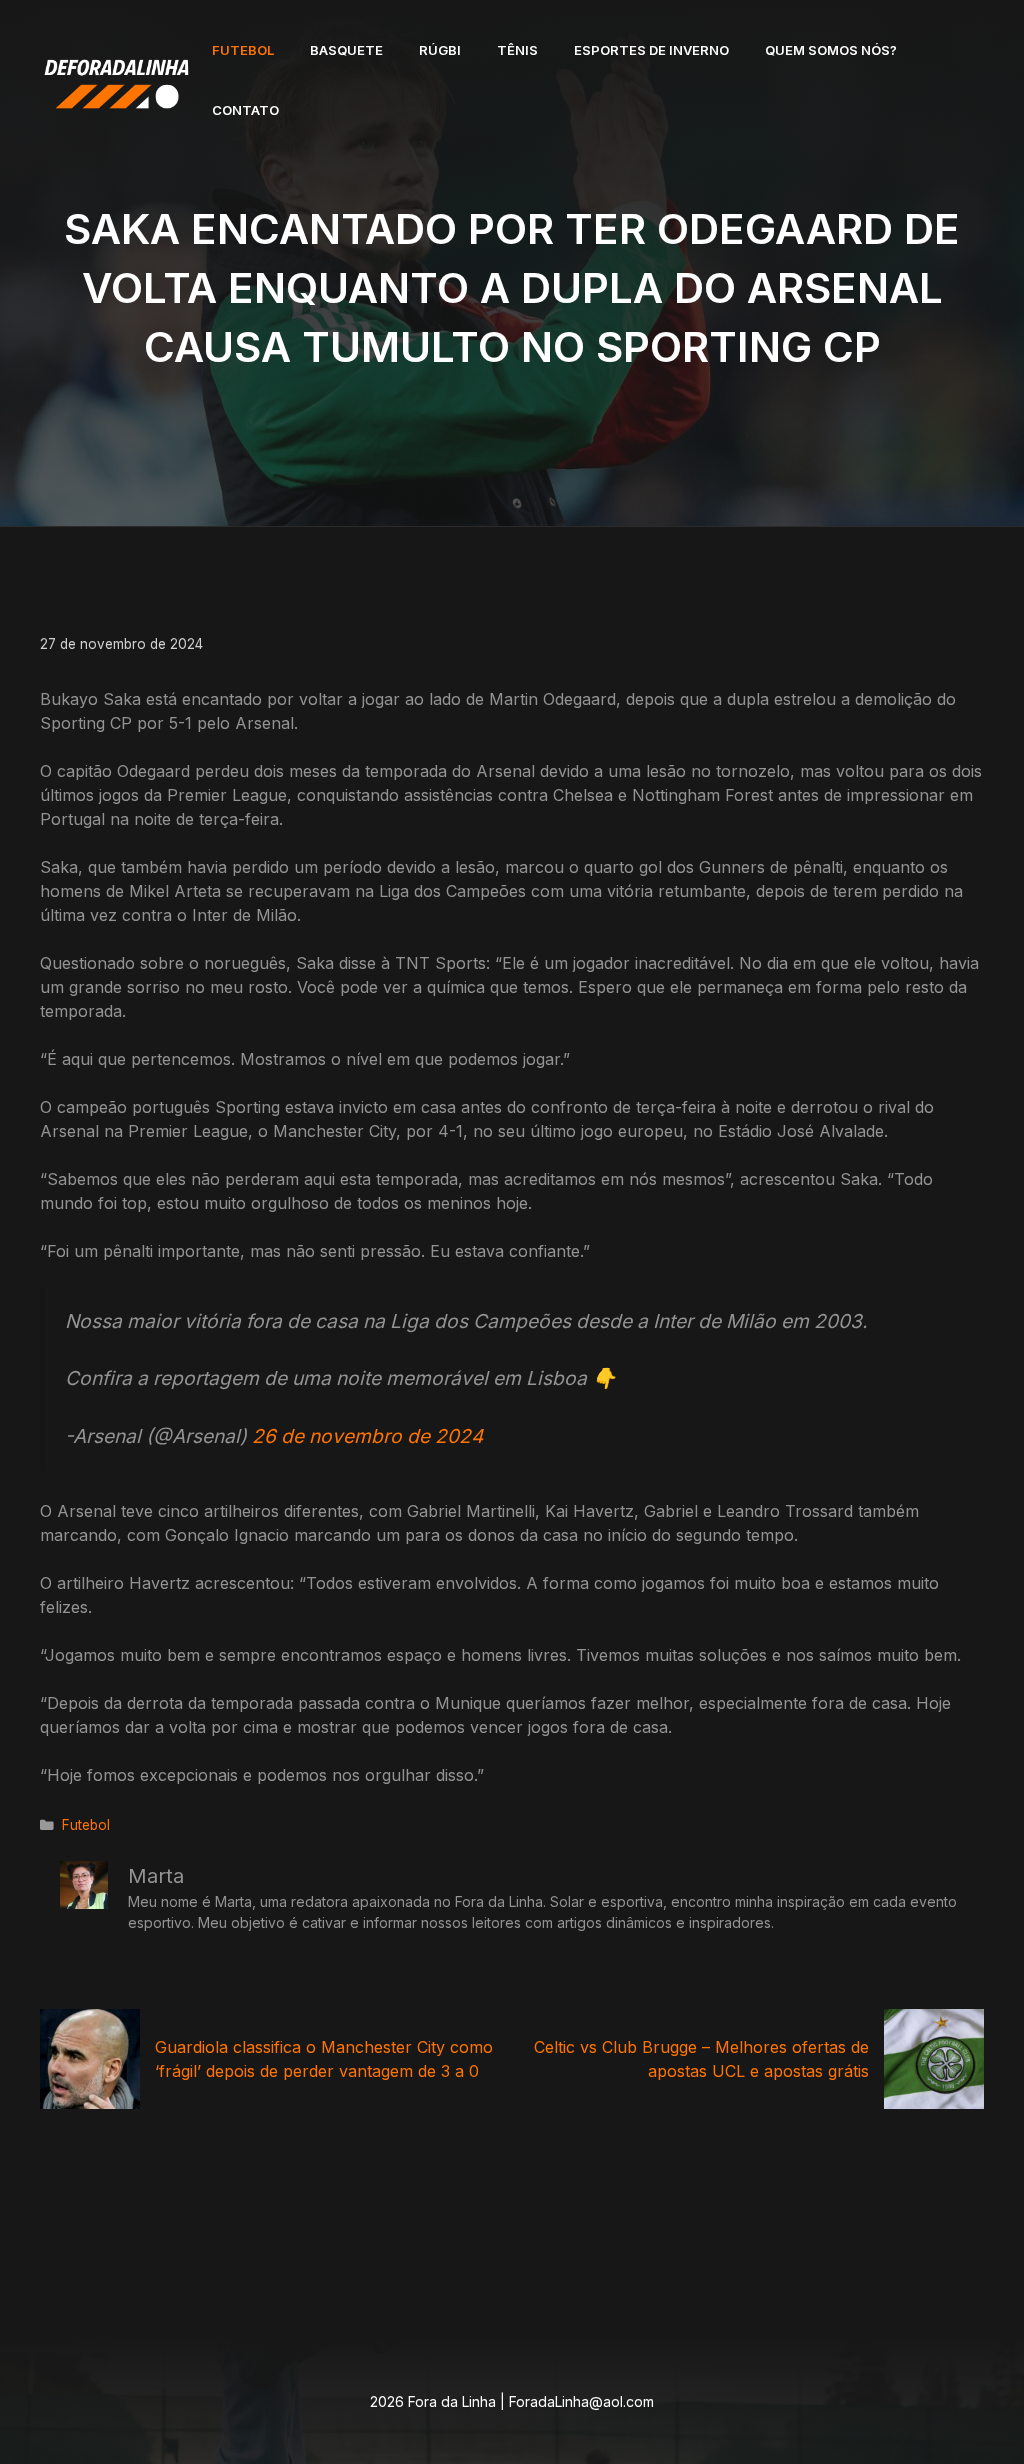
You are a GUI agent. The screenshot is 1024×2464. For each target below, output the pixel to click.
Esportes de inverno (651, 50)
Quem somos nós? (831, 50)
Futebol (243, 50)
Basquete (346, 50)
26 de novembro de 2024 (367, 1436)
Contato (245, 110)
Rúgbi (440, 50)
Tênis (517, 50)
